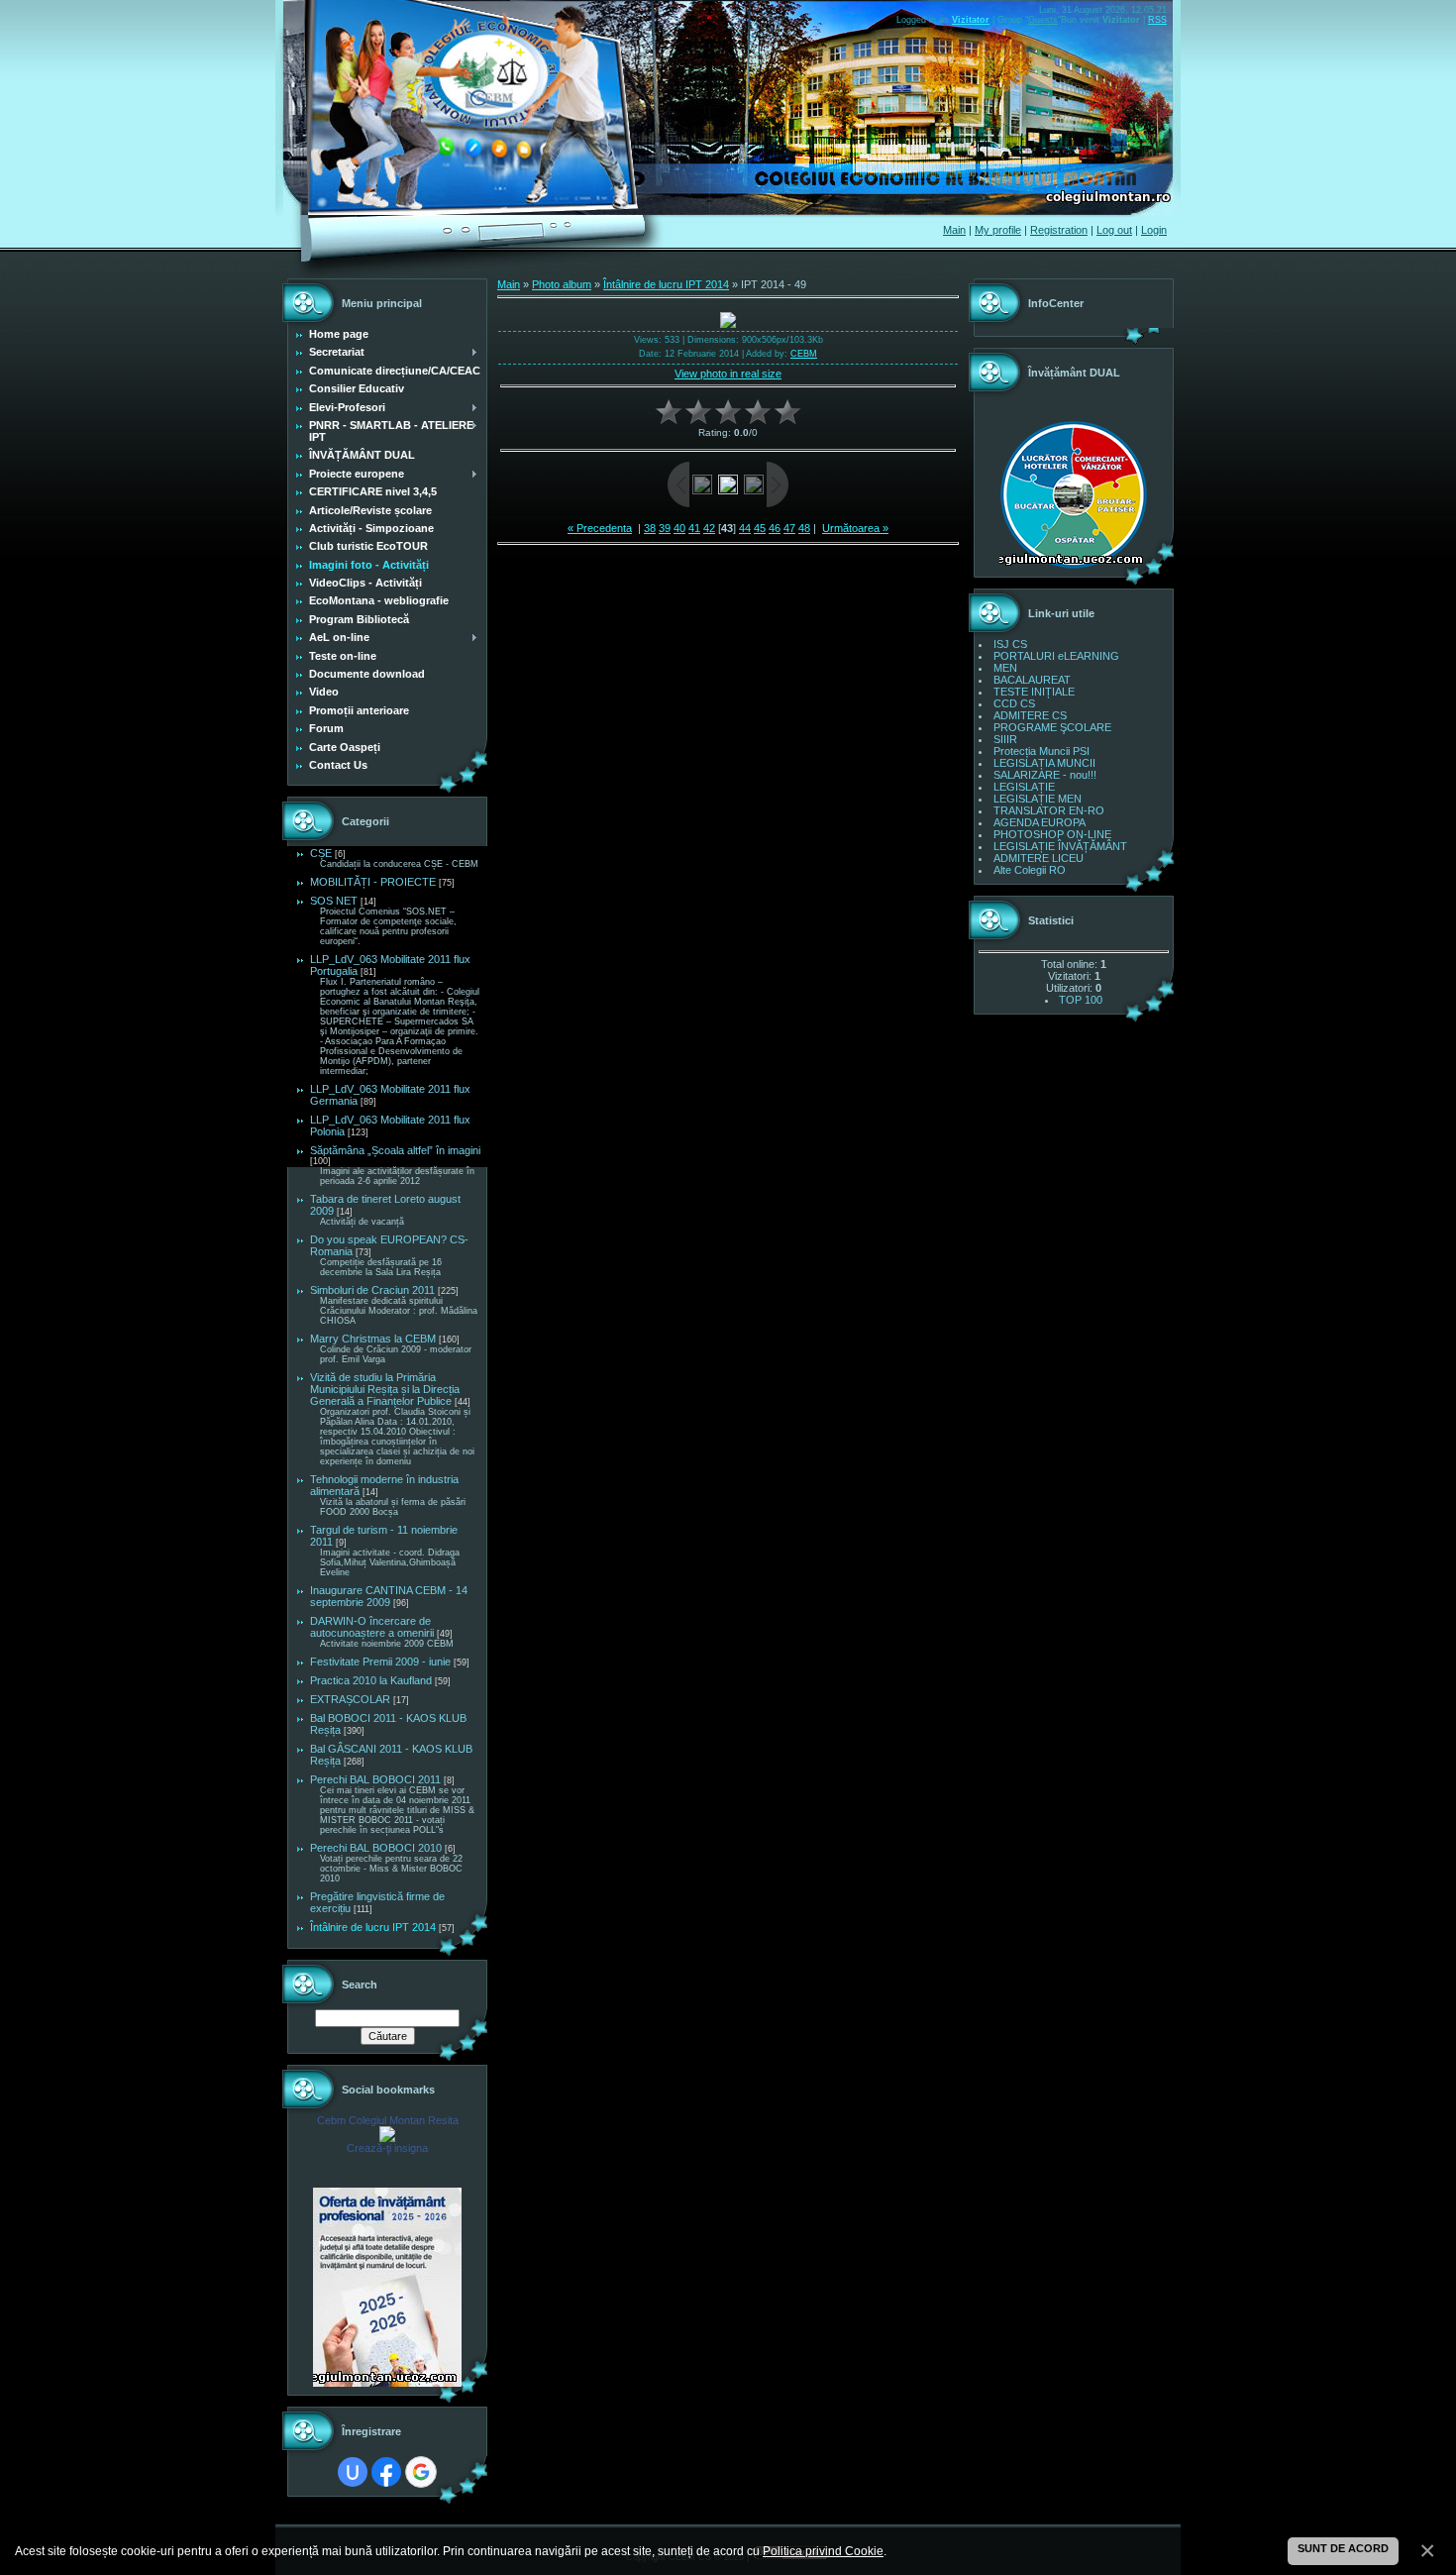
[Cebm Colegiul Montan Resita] (387, 2138)
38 (650, 528)
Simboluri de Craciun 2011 (372, 1290)
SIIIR (1005, 739)
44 (745, 528)
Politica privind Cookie (823, 2551)
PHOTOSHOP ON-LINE (1052, 834)
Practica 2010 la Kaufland (371, 1680)
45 (760, 528)
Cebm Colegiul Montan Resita (388, 2120)
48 (804, 528)
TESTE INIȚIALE (1034, 692)
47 (789, 528)
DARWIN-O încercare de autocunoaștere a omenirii (372, 1627)
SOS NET (334, 901)
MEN (1005, 668)
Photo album (562, 284)
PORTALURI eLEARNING (1056, 656)
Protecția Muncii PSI (1041, 751)
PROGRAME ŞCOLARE (1052, 727)
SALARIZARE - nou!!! (1045, 775)
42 (709, 528)
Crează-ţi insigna (387, 2148)
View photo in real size (728, 374)
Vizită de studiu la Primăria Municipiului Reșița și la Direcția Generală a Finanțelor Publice (385, 1389)
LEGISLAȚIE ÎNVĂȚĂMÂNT (1060, 846)
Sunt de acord (1343, 2548)
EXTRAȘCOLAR (350, 1699)
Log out (1114, 230)
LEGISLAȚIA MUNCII (1044, 763)
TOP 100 (1081, 1000)
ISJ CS (1010, 644)
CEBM (804, 354)
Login (1154, 230)
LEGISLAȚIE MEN (1038, 799)
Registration (1059, 230)
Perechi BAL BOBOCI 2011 (375, 1779)
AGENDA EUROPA (1040, 822)
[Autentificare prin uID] (353, 2472)
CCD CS (1014, 703)
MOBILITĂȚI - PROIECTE (373, 882)
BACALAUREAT (1032, 680)
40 (679, 528)
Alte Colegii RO (1030, 870)
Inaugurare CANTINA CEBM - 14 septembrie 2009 (389, 1596)
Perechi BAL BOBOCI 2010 (376, 1848)
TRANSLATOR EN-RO (1049, 810)
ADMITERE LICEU (1039, 858)
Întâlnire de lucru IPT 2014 (373, 1927)
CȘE (321, 853)
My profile (998, 230)
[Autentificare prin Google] (421, 2472)
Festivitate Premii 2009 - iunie (380, 1662)
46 (775, 528)
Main (954, 230)
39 (665, 528)
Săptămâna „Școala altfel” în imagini (395, 1150)
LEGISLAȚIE (1024, 787)
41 (694, 528)
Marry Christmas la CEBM (373, 1339)
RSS (1157, 20)
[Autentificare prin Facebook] (386, 2472)
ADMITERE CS (1030, 715)
